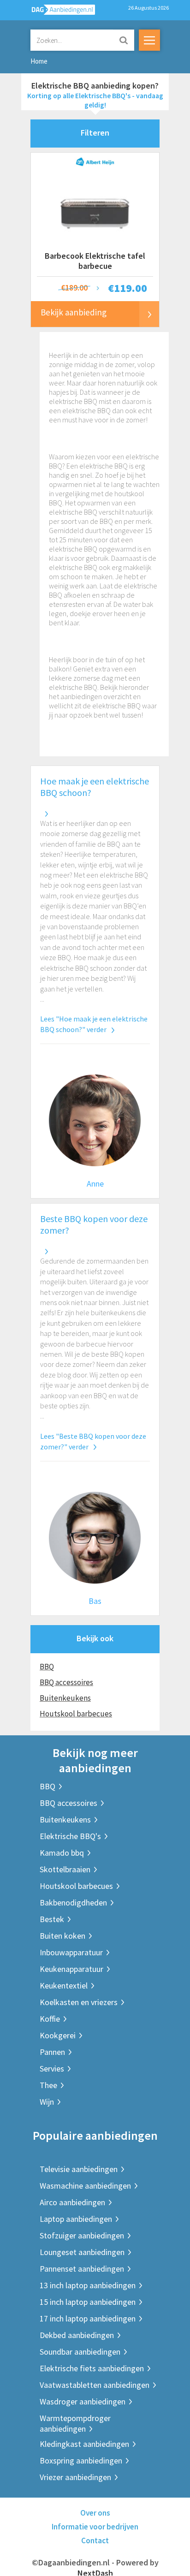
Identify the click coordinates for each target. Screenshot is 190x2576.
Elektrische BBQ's (70, 1836)
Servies (52, 2069)
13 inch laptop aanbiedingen (88, 2285)
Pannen (52, 2052)
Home (39, 61)
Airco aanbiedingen (72, 2202)
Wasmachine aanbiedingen (85, 2186)
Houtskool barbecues (76, 1714)
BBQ (47, 1667)
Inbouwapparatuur (71, 1952)
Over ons (95, 2513)
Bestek (52, 1919)
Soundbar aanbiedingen (80, 2352)
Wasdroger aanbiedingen (83, 2401)
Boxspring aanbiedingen (81, 2460)
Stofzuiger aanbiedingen (82, 2235)
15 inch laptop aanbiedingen (88, 2302)
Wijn (47, 2102)
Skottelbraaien (65, 1869)
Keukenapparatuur (71, 1969)
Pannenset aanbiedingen (82, 2269)
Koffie (50, 2019)
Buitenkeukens (65, 1698)
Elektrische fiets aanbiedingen (92, 2368)
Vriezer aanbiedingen (75, 2477)
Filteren (95, 133)
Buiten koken (62, 1936)
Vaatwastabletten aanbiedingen (95, 2385)
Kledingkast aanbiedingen (84, 2444)
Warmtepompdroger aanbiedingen (75, 2423)
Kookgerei (58, 2035)
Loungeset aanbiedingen (82, 2252)
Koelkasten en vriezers (79, 2002)
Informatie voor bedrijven (95, 2527)
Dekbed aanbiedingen (77, 2335)
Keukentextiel (64, 1985)
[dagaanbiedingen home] (58, 12)
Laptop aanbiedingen (76, 2219)
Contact (95, 2540)
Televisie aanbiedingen (79, 2169)
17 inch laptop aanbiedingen (88, 2318)
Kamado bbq (62, 1853)
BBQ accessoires (66, 1682)
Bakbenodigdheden (73, 1902)
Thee (48, 2085)
